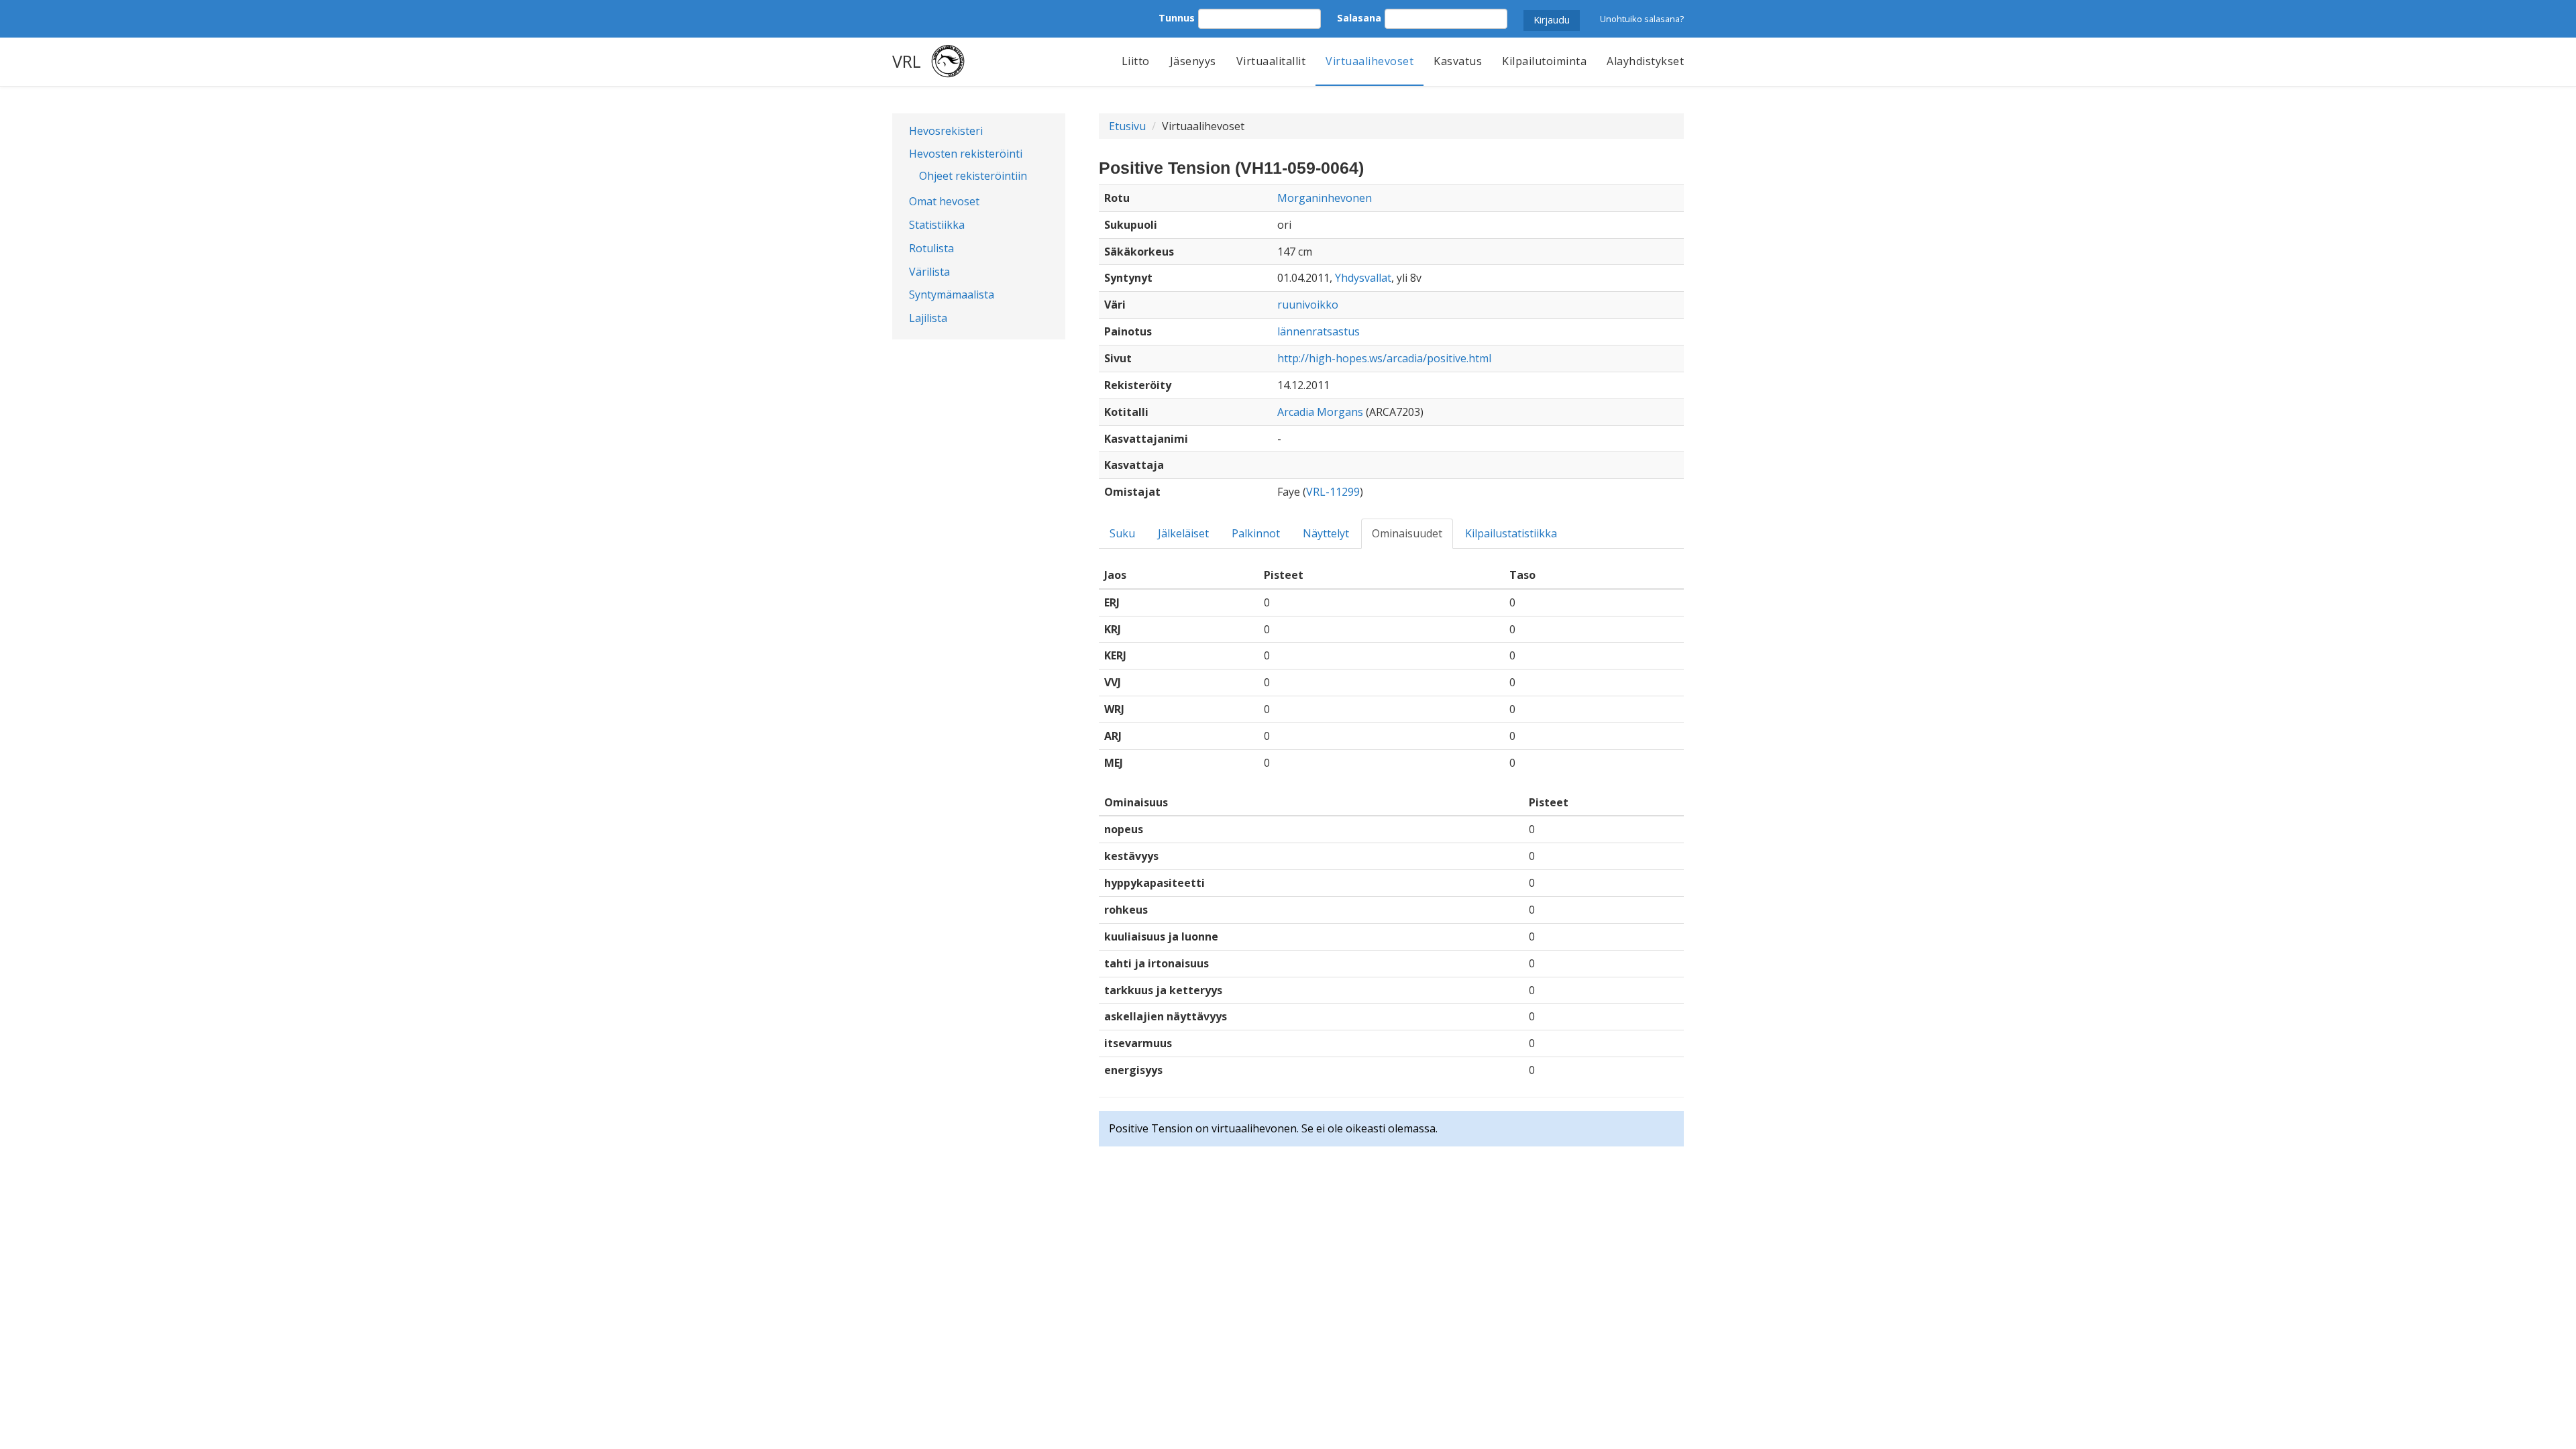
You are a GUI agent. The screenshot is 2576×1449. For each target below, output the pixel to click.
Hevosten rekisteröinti (966, 154)
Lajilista (928, 318)
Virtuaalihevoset (1370, 61)
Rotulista (931, 248)
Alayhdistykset (1645, 61)
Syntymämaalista (952, 294)
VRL (907, 61)
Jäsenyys (1193, 61)
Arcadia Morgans (1320, 412)
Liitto (1136, 61)
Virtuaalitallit (1271, 61)
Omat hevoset (944, 201)
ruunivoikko (1308, 305)
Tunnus (1177, 18)
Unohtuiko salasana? (1642, 19)
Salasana (1359, 18)
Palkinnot (1256, 533)
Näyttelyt (1326, 533)
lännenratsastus (1319, 331)
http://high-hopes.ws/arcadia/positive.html (1384, 358)
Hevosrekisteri (946, 131)
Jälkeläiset (1183, 533)
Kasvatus (1458, 61)
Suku (1122, 533)
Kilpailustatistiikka (1511, 533)
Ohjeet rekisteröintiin (973, 176)
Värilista (929, 272)
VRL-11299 (1333, 492)
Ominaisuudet (1407, 533)
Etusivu (1127, 126)
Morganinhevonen (1325, 198)
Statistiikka (937, 225)
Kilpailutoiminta (1544, 61)
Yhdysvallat (1363, 278)
